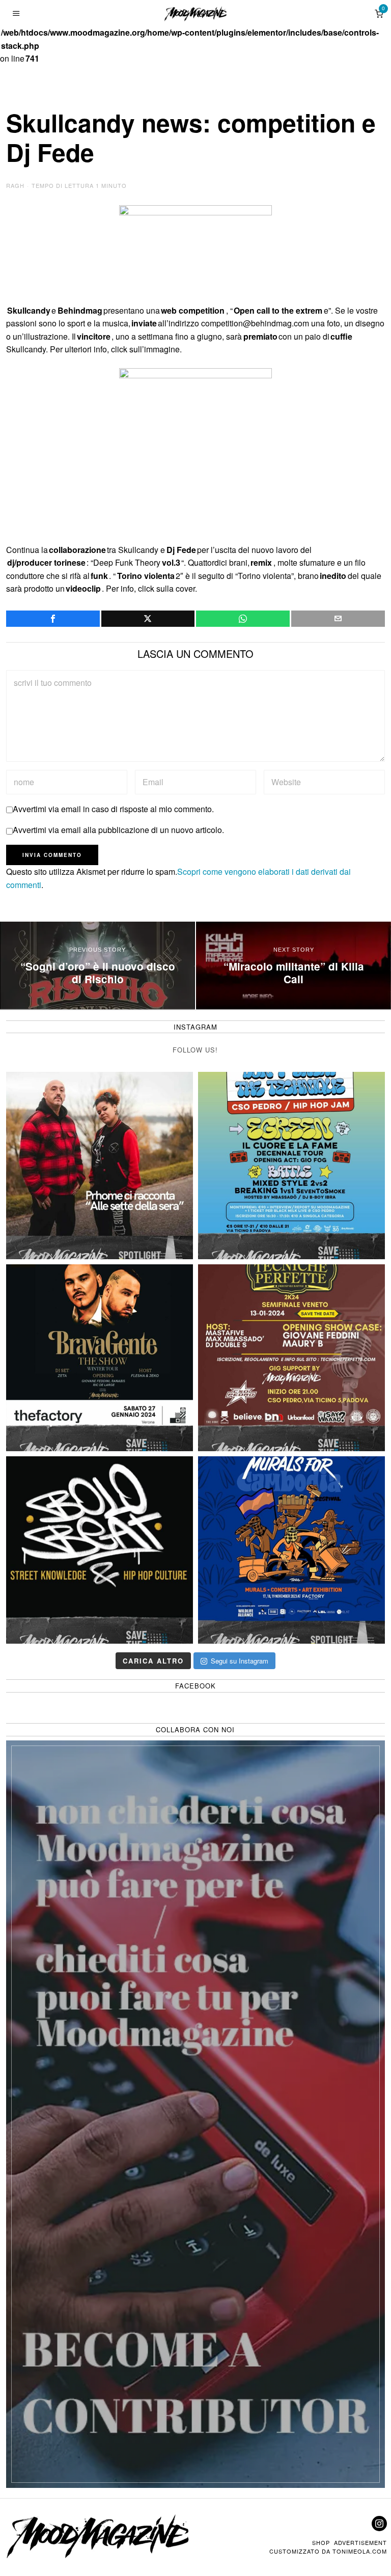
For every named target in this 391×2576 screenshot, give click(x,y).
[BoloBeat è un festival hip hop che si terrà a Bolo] (100, 1550)
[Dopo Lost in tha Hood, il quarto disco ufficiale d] (100, 1165)
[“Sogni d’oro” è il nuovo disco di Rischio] (97, 965)
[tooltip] (53, 619)
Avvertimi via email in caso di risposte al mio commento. (113, 809)
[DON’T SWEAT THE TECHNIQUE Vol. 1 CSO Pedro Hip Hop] (291, 1165)
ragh (15, 185)
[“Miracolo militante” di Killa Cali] (294, 965)
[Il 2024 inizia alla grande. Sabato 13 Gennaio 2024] (291, 1358)
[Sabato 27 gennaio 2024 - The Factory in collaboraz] (100, 1358)
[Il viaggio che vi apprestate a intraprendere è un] (291, 1550)
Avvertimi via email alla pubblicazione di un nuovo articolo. (118, 830)
